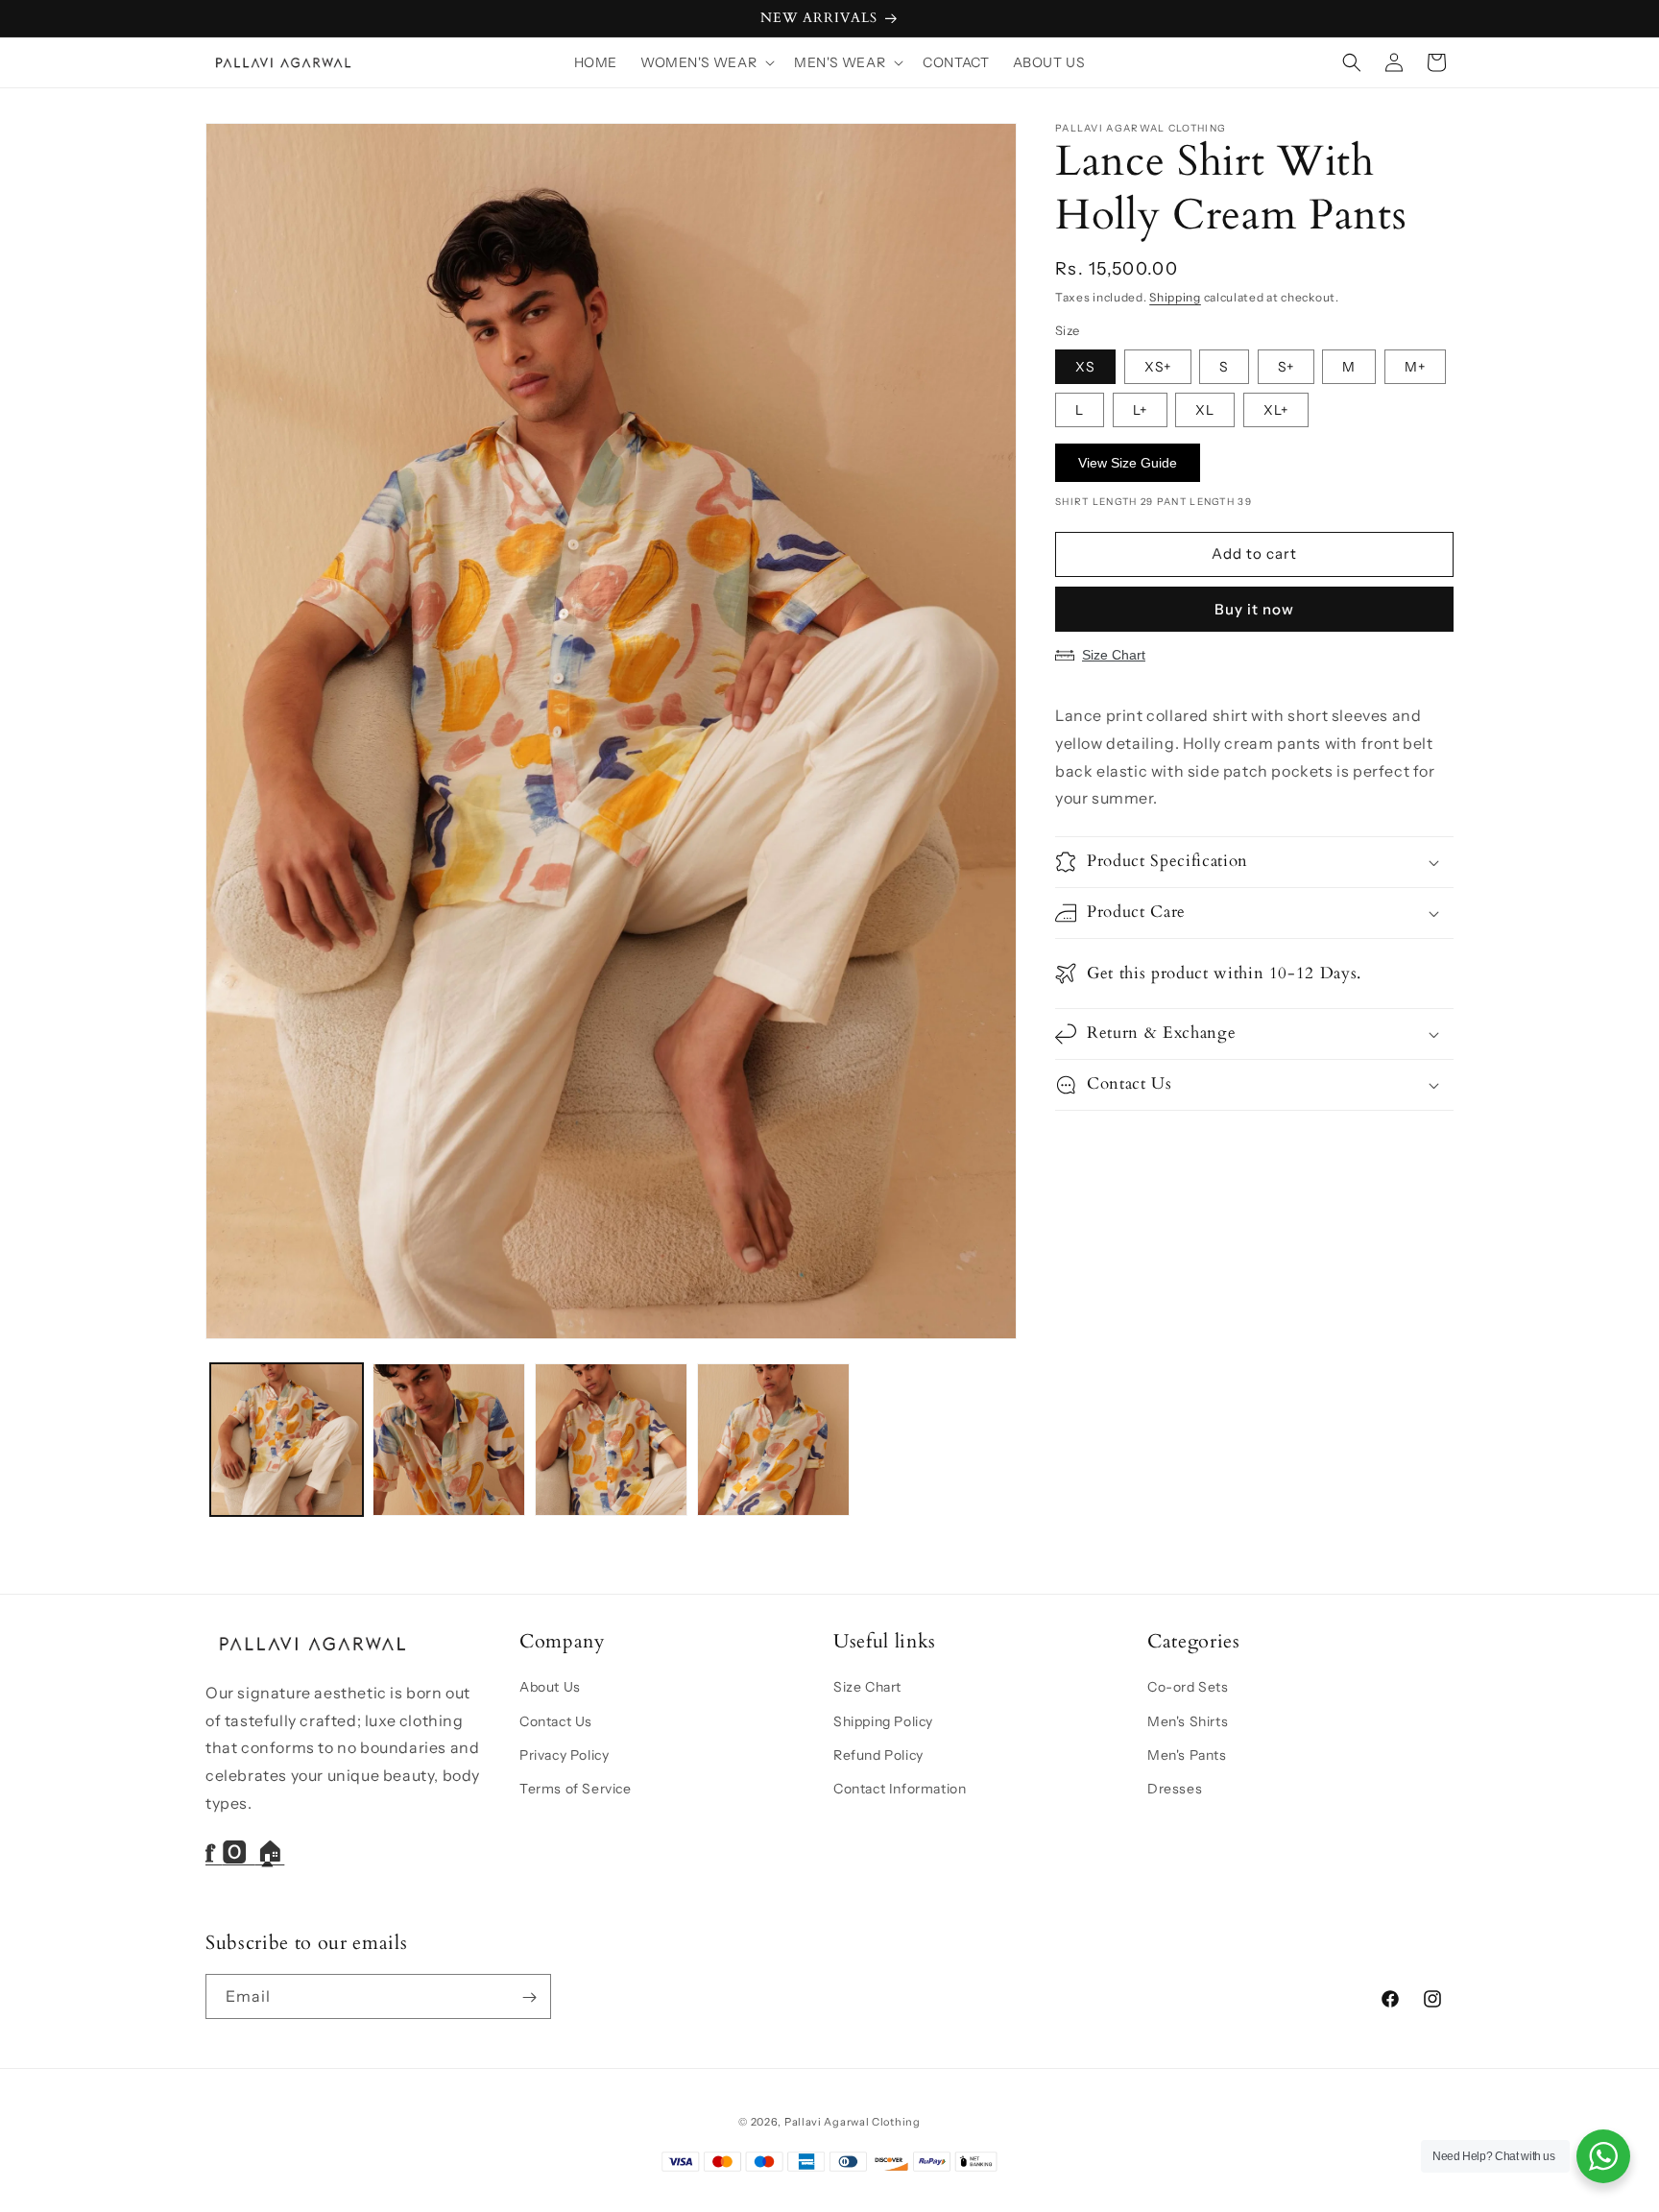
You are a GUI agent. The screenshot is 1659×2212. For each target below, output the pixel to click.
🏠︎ (270, 1853)
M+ (1415, 367)
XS (1085, 367)
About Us (550, 1687)
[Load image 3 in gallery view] (611, 1440)
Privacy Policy (564, 1754)
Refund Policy (878, 1754)
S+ (1286, 367)
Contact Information (900, 1788)
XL (1205, 410)
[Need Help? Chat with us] (1603, 2156)
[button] (706, 62)
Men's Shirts (1188, 1720)
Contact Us (556, 1720)
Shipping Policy (883, 1720)
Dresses (1175, 1788)
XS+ (1158, 367)
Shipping (1175, 297)
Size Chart (1114, 655)
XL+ (1276, 410)
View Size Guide (1128, 463)
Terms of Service (576, 1788)
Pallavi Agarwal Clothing (853, 2122)
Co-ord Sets (1188, 1687)
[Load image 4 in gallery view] (773, 1440)
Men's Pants (1187, 1754)
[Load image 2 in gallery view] (449, 1440)
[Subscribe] (529, 1997)
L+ (1140, 410)
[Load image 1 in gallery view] (287, 1440)
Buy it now (1254, 609)
